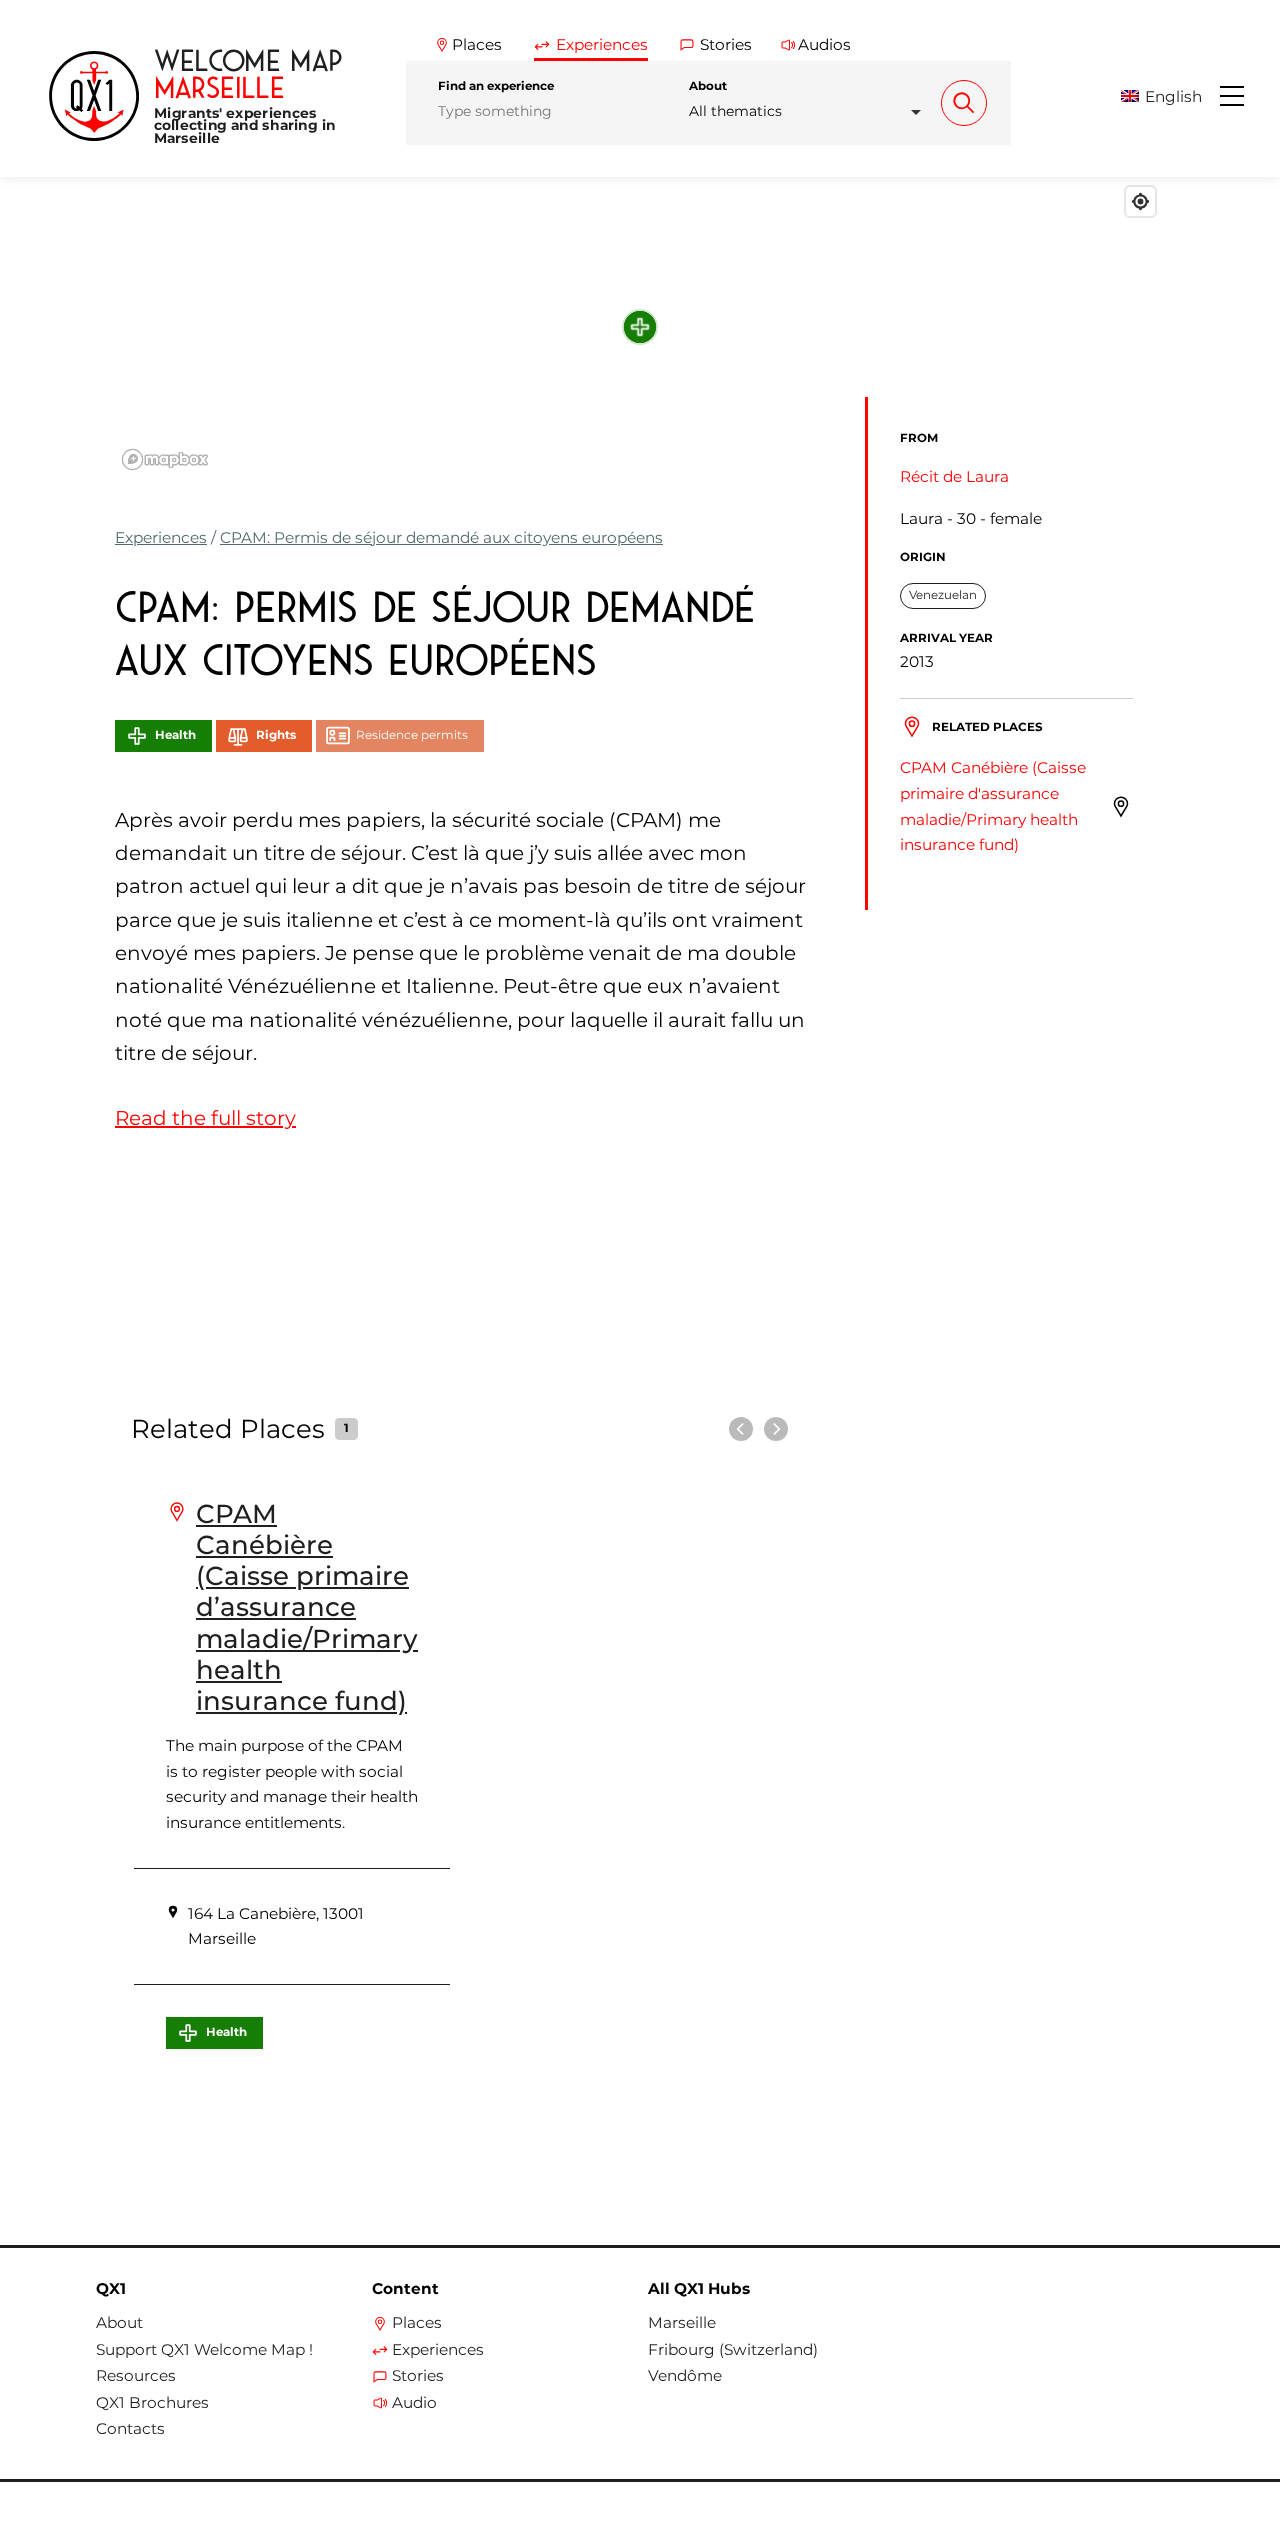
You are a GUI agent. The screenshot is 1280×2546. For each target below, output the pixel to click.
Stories (418, 2376)
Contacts (130, 2429)
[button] (1168, 96)
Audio (414, 2403)
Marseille (682, 2323)
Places (417, 2323)
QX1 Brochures (152, 2403)
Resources (136, 2376)
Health (175, 735)
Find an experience (496, 86)
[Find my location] (1140, 201)
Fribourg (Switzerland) (733, 2350)
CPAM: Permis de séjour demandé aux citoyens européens (441, 537)
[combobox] (810, 111)
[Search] (964, 103)
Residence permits (412, 735)
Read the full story (205, 1118)
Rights (276, 735)
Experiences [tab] (602, 44)
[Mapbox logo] (165, 459)
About (708, 86)
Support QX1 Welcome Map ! (204, 2350)
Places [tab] (477, 44)
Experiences (161, 537)
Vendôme (685, 2376)
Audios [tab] (824, 44)
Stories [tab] (726, 44)
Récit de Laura (954, 476)
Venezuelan (943, 595)
